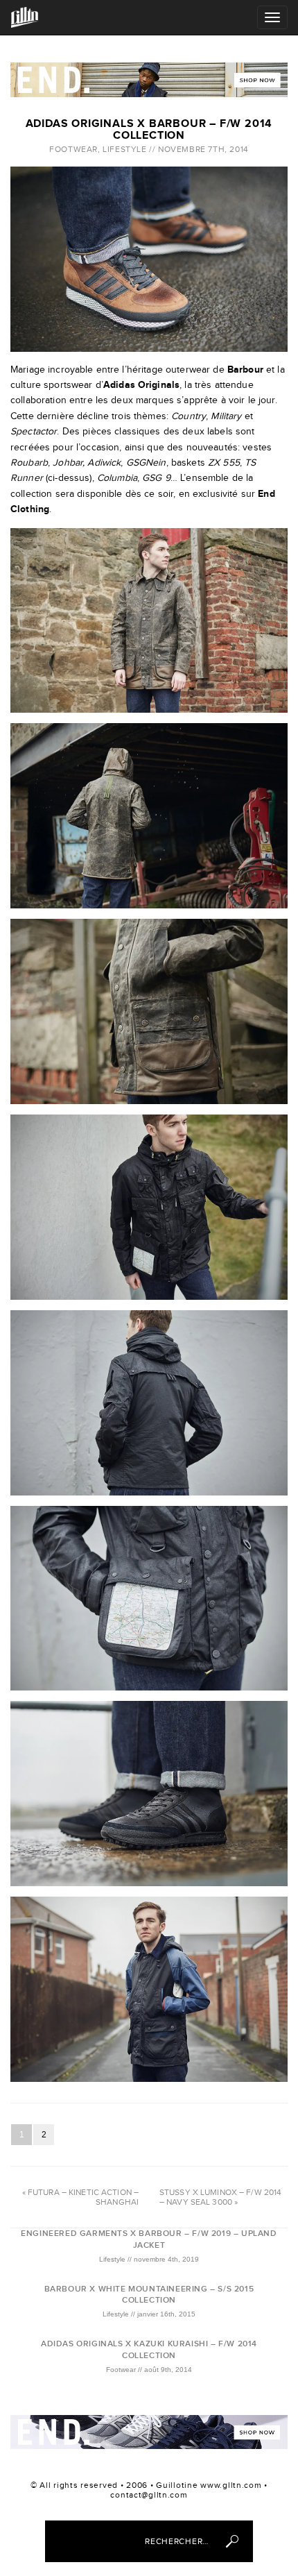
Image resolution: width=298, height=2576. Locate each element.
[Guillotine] (25, 17)
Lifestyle (124, 149)
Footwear (73, 149)
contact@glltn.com (149, 2495)
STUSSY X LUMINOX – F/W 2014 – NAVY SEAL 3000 (220, 2197)
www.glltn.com (231, 2485)
